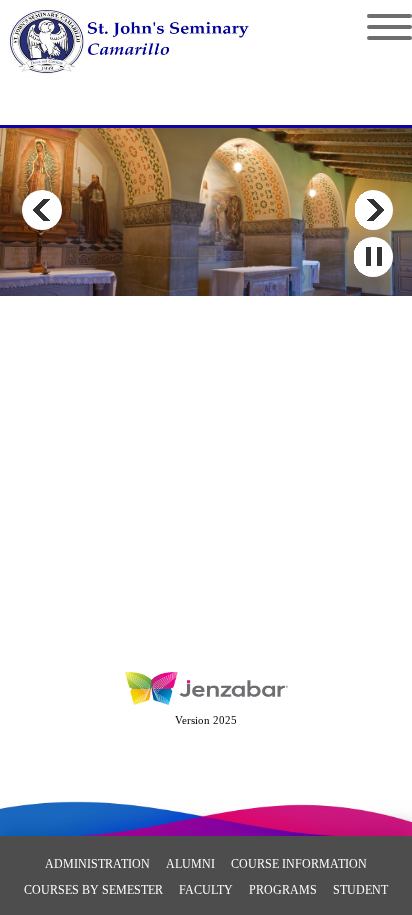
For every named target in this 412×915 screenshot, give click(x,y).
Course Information (299, 864)
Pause (373, 257)
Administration (97, 864)
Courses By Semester (93, 890)
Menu (374, 27)
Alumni (190, 864)
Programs (283, 890)
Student (360, 890)
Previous (42, 210)
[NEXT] (373, 210)
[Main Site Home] (147, 36)
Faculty (206, 890)
